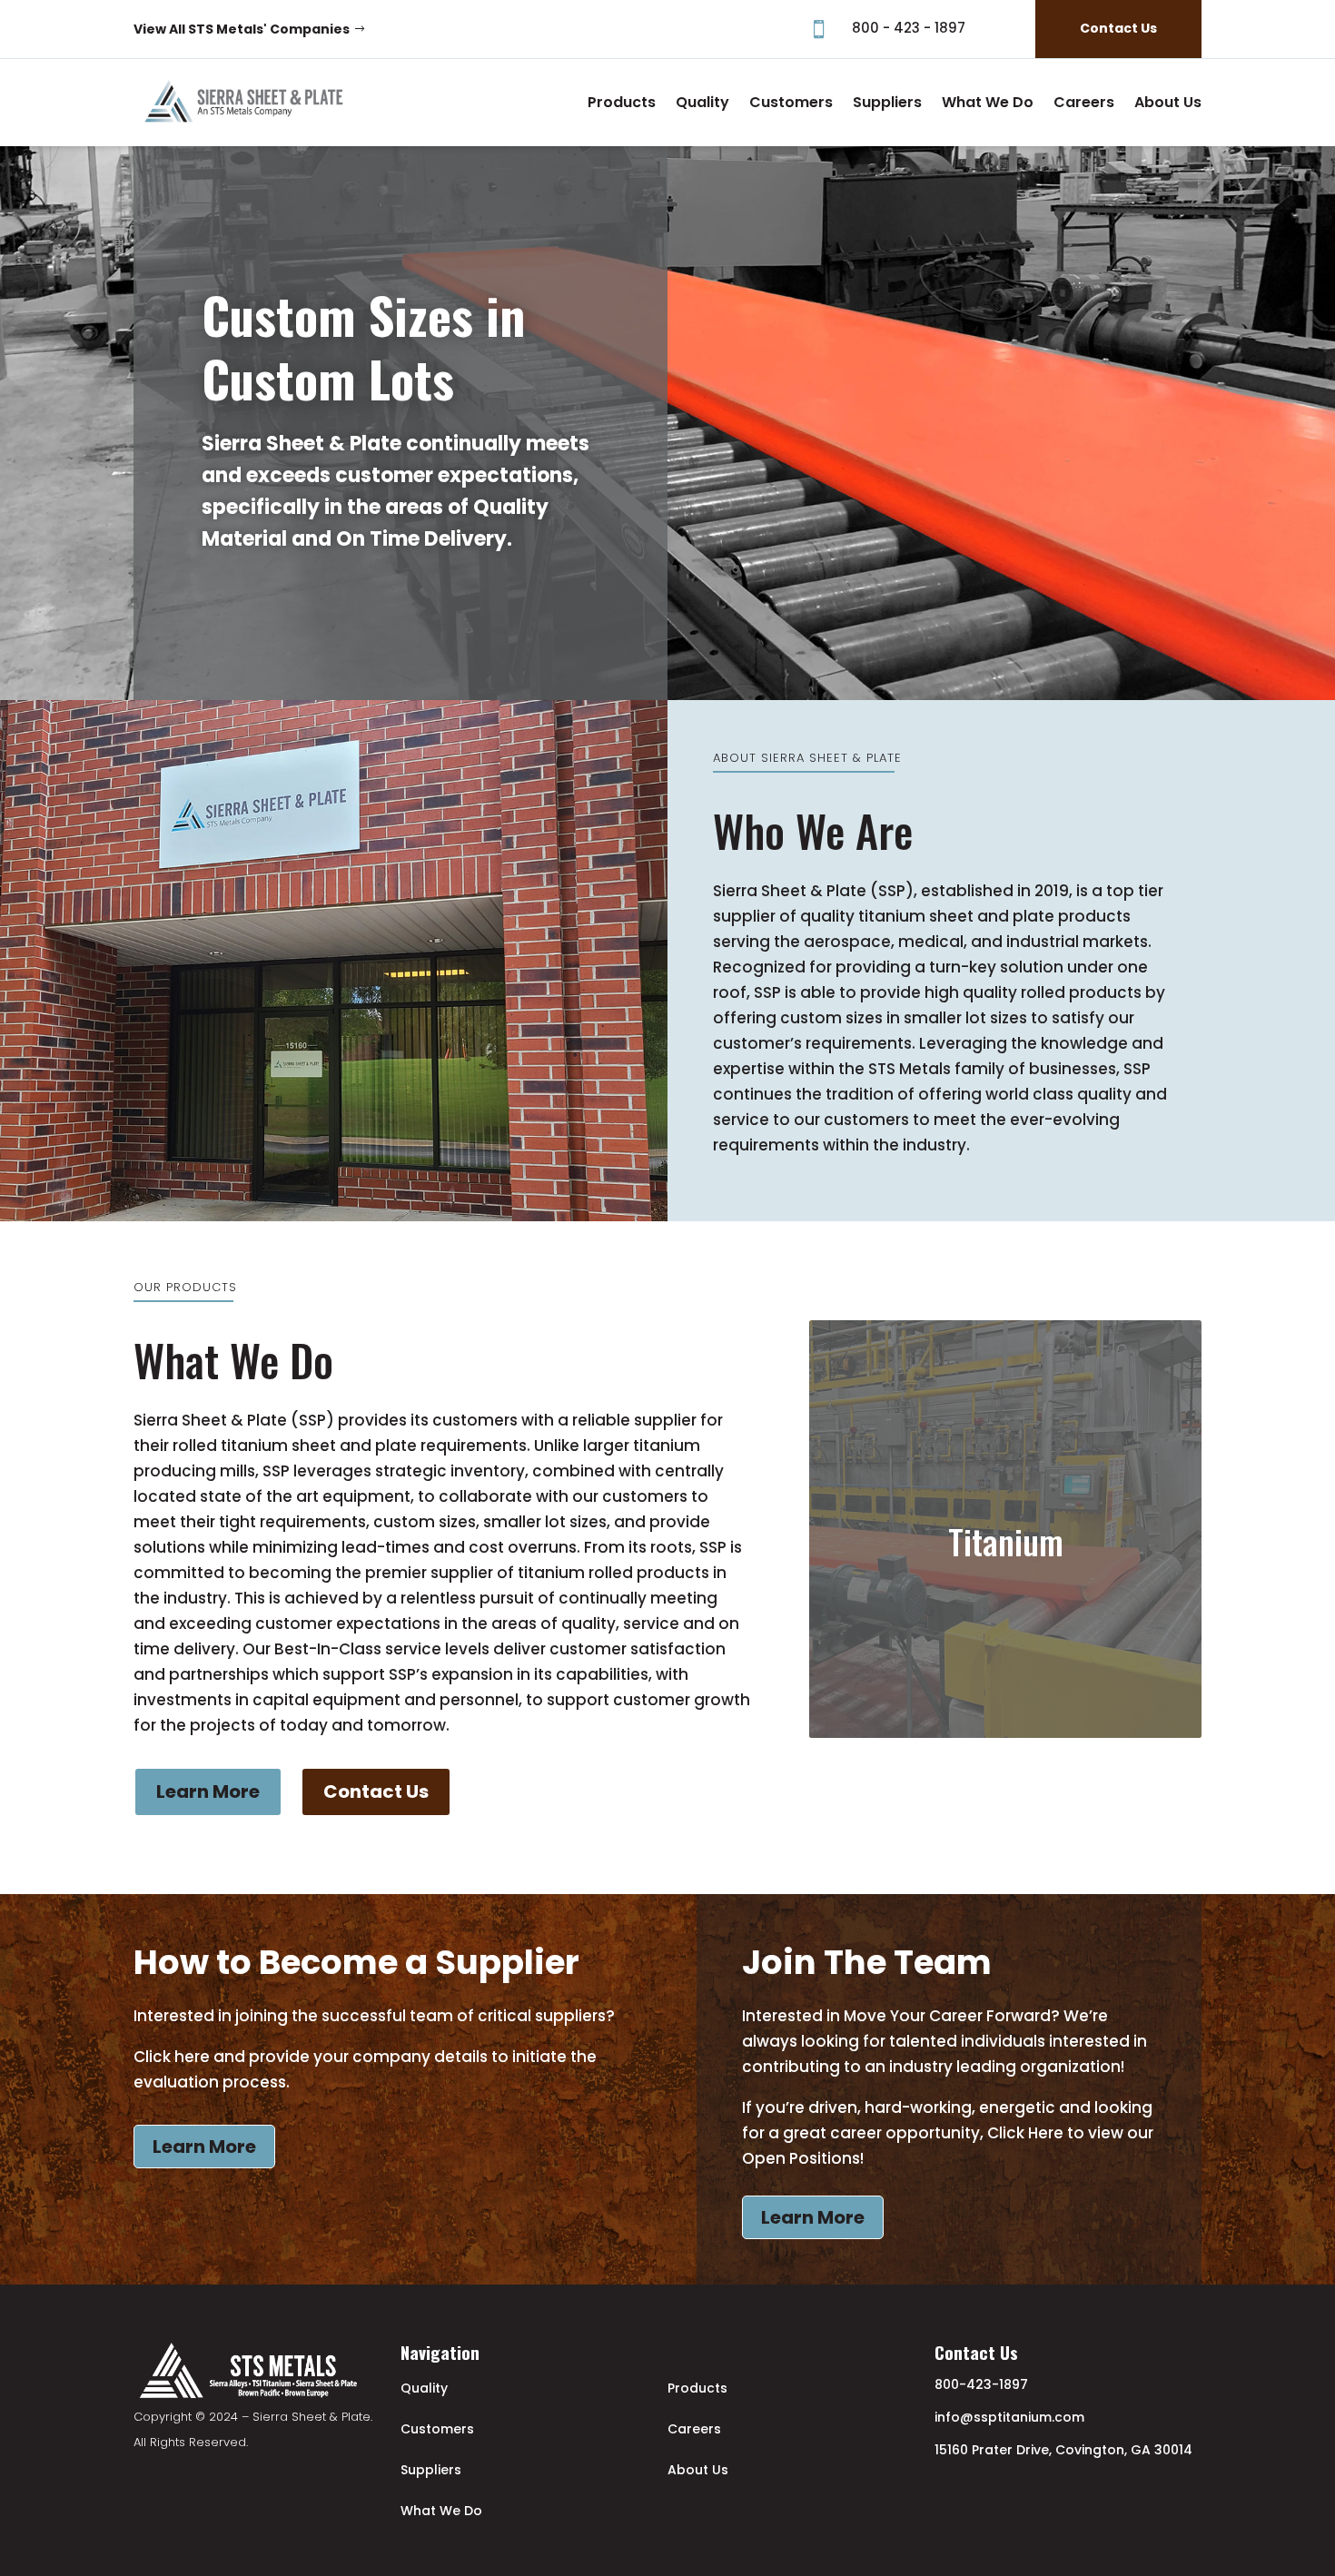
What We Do (988, 102)
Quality (702, 102)
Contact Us (1118, 28)
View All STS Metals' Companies (242, 29)
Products (622, 102)
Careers (1084, 102)
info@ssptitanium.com (1009, 2417)
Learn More (204, 2147)
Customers (791, 102)
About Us (1168, 102)
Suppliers (887, 102)
